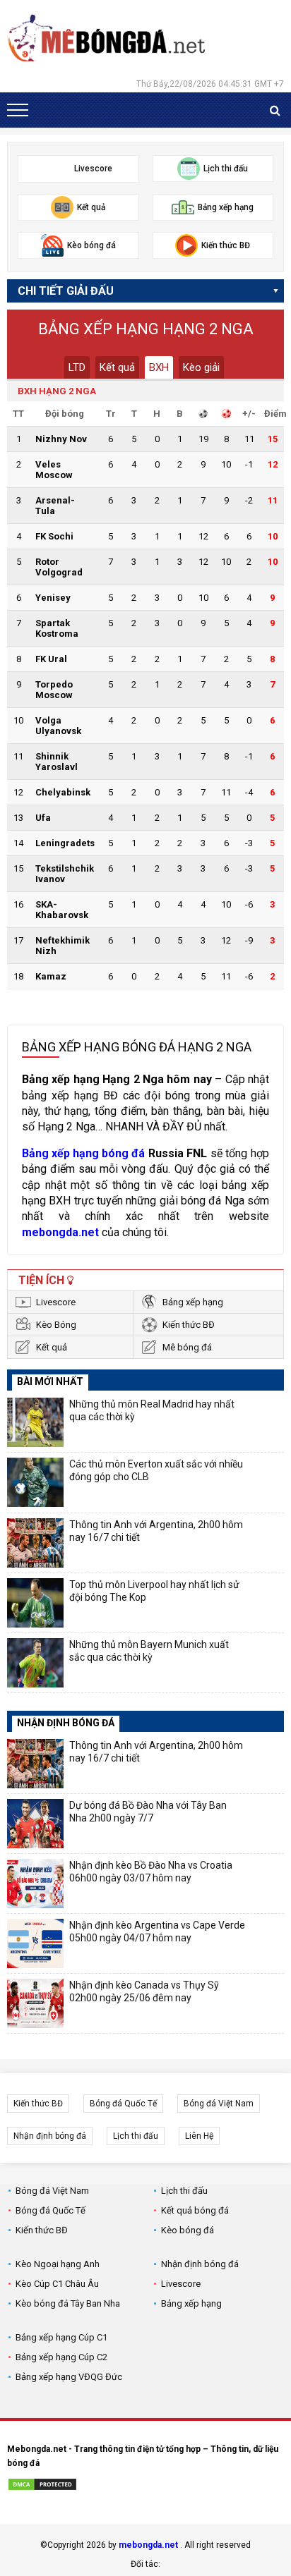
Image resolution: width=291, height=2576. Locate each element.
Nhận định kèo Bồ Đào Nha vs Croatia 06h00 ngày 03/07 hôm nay (151, 1872)
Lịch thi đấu (136, 2136)
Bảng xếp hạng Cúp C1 (61, 2337)
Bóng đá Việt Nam (219, 2104)
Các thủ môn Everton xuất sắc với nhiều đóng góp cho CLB (156, 1470)
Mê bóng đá (187, 1347)
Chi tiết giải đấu (66, 291)
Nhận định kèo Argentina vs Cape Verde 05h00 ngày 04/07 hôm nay (157, 1931)
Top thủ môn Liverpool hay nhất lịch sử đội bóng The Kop (154, 1591)
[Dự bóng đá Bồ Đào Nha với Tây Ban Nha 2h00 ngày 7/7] (35, 1824)
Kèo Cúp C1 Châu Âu (57, 2284)
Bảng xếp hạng (193, 1302)
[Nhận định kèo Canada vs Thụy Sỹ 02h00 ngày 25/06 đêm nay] (35, 2003)
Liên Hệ (199, 2136)
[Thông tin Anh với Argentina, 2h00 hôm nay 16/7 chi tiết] (35, 1543)
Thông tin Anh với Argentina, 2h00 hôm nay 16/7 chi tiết (156, 1531)
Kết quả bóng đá (195, 2210)
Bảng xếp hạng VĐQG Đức (69, 2377)
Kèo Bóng (56, 1325)
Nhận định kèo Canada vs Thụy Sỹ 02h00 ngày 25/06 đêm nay (144, 1991)
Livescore (56, 1302)
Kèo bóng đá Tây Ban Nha (68, 2303)
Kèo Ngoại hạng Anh (58, 2264)
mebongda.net (148, 2545)
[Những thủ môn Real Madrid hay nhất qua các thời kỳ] (35, 1422)
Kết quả (117, 367)
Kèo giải (201, 367)
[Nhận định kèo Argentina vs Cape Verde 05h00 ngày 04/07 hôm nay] (35, 1943)
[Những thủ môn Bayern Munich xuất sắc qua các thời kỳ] (35, 1663)
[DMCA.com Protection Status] (42, 2486)
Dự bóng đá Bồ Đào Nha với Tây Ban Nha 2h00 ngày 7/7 (148, 1812)
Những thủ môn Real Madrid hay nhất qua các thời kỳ (152, 1410)
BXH (159, 367)
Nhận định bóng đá (50, 2136)
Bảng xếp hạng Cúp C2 (61, 2357)
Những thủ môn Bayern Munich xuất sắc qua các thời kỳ (149, 1651)
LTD (77, 367)
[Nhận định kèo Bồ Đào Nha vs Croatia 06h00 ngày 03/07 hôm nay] (35, 1884)
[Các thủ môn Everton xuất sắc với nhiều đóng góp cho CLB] (35, 1482)
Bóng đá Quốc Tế (123, 2104)
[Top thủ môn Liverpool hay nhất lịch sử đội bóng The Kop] (35, 1603)
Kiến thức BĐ (189, 1325)
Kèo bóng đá (188, 2230)
